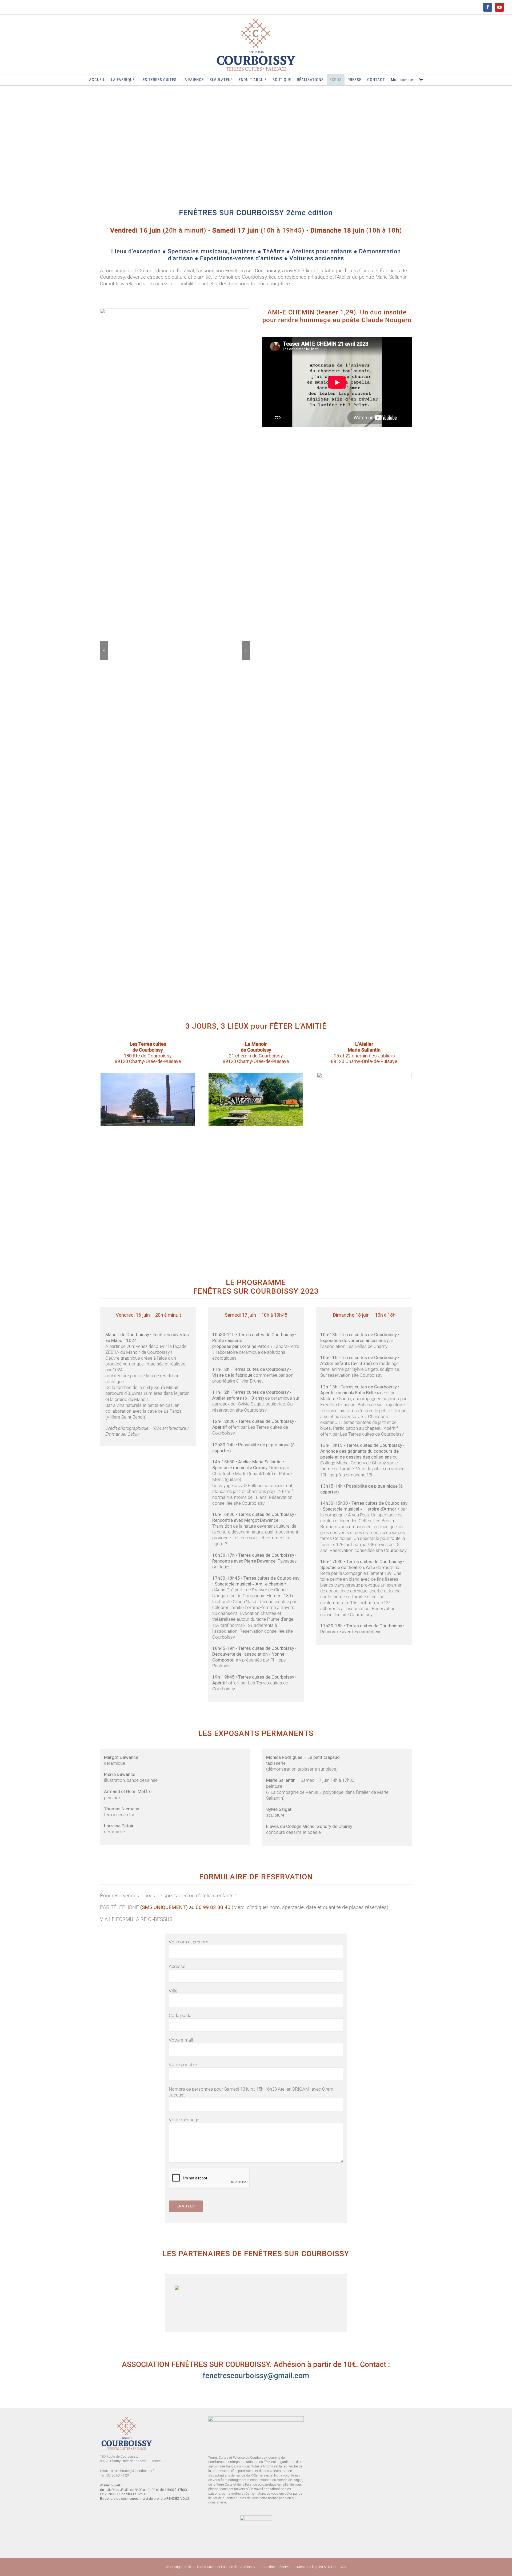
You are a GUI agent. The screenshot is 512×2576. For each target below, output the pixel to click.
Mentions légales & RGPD (316, 2567)
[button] (104, 650)
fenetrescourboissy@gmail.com (256, 2376)
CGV (343, 2567)
